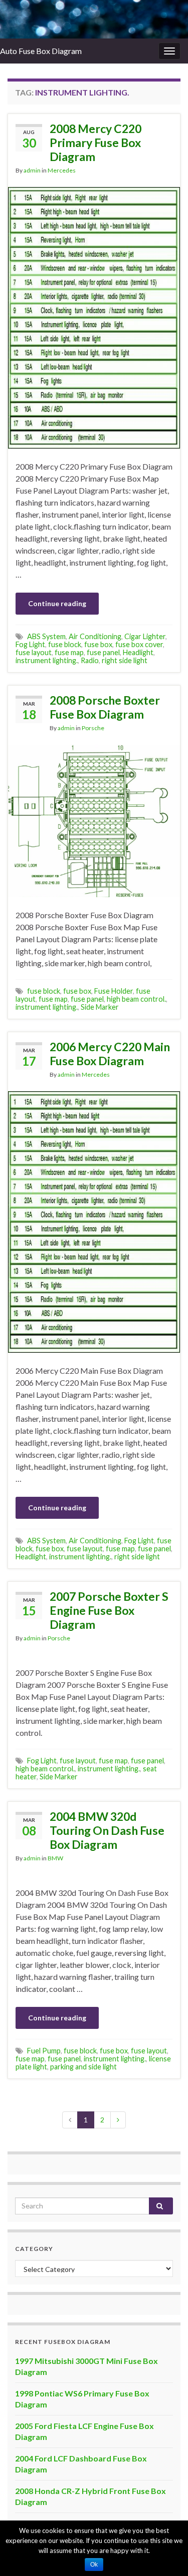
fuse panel (103, 652)
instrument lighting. (47, 660)
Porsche (93, 728)
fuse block (65, 644)
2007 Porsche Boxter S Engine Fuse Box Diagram (109, 1610)
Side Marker (100, 1007)
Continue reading (57, 603)
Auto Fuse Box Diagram (41, 51)
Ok (94, 2564)
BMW (55, 1858)
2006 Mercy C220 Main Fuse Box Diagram (110, 1054)
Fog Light (30, 644)
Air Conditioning (95, 636)
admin (32, 170)
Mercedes (62, 170)
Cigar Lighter (145, 636)
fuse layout (34, 652)
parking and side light (83, 2067)
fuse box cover (139, 644)
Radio (90, 660)
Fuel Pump (44, 2051)
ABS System (46, 636)
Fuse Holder (114, 991)
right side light (125, 660)
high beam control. (136, 999)
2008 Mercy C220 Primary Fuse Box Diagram (96, 143)
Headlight (138, 652)
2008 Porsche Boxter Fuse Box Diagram (105, 707)
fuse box (98, 644)
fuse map (69, 652)
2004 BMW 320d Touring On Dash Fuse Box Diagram (107, 1830)
